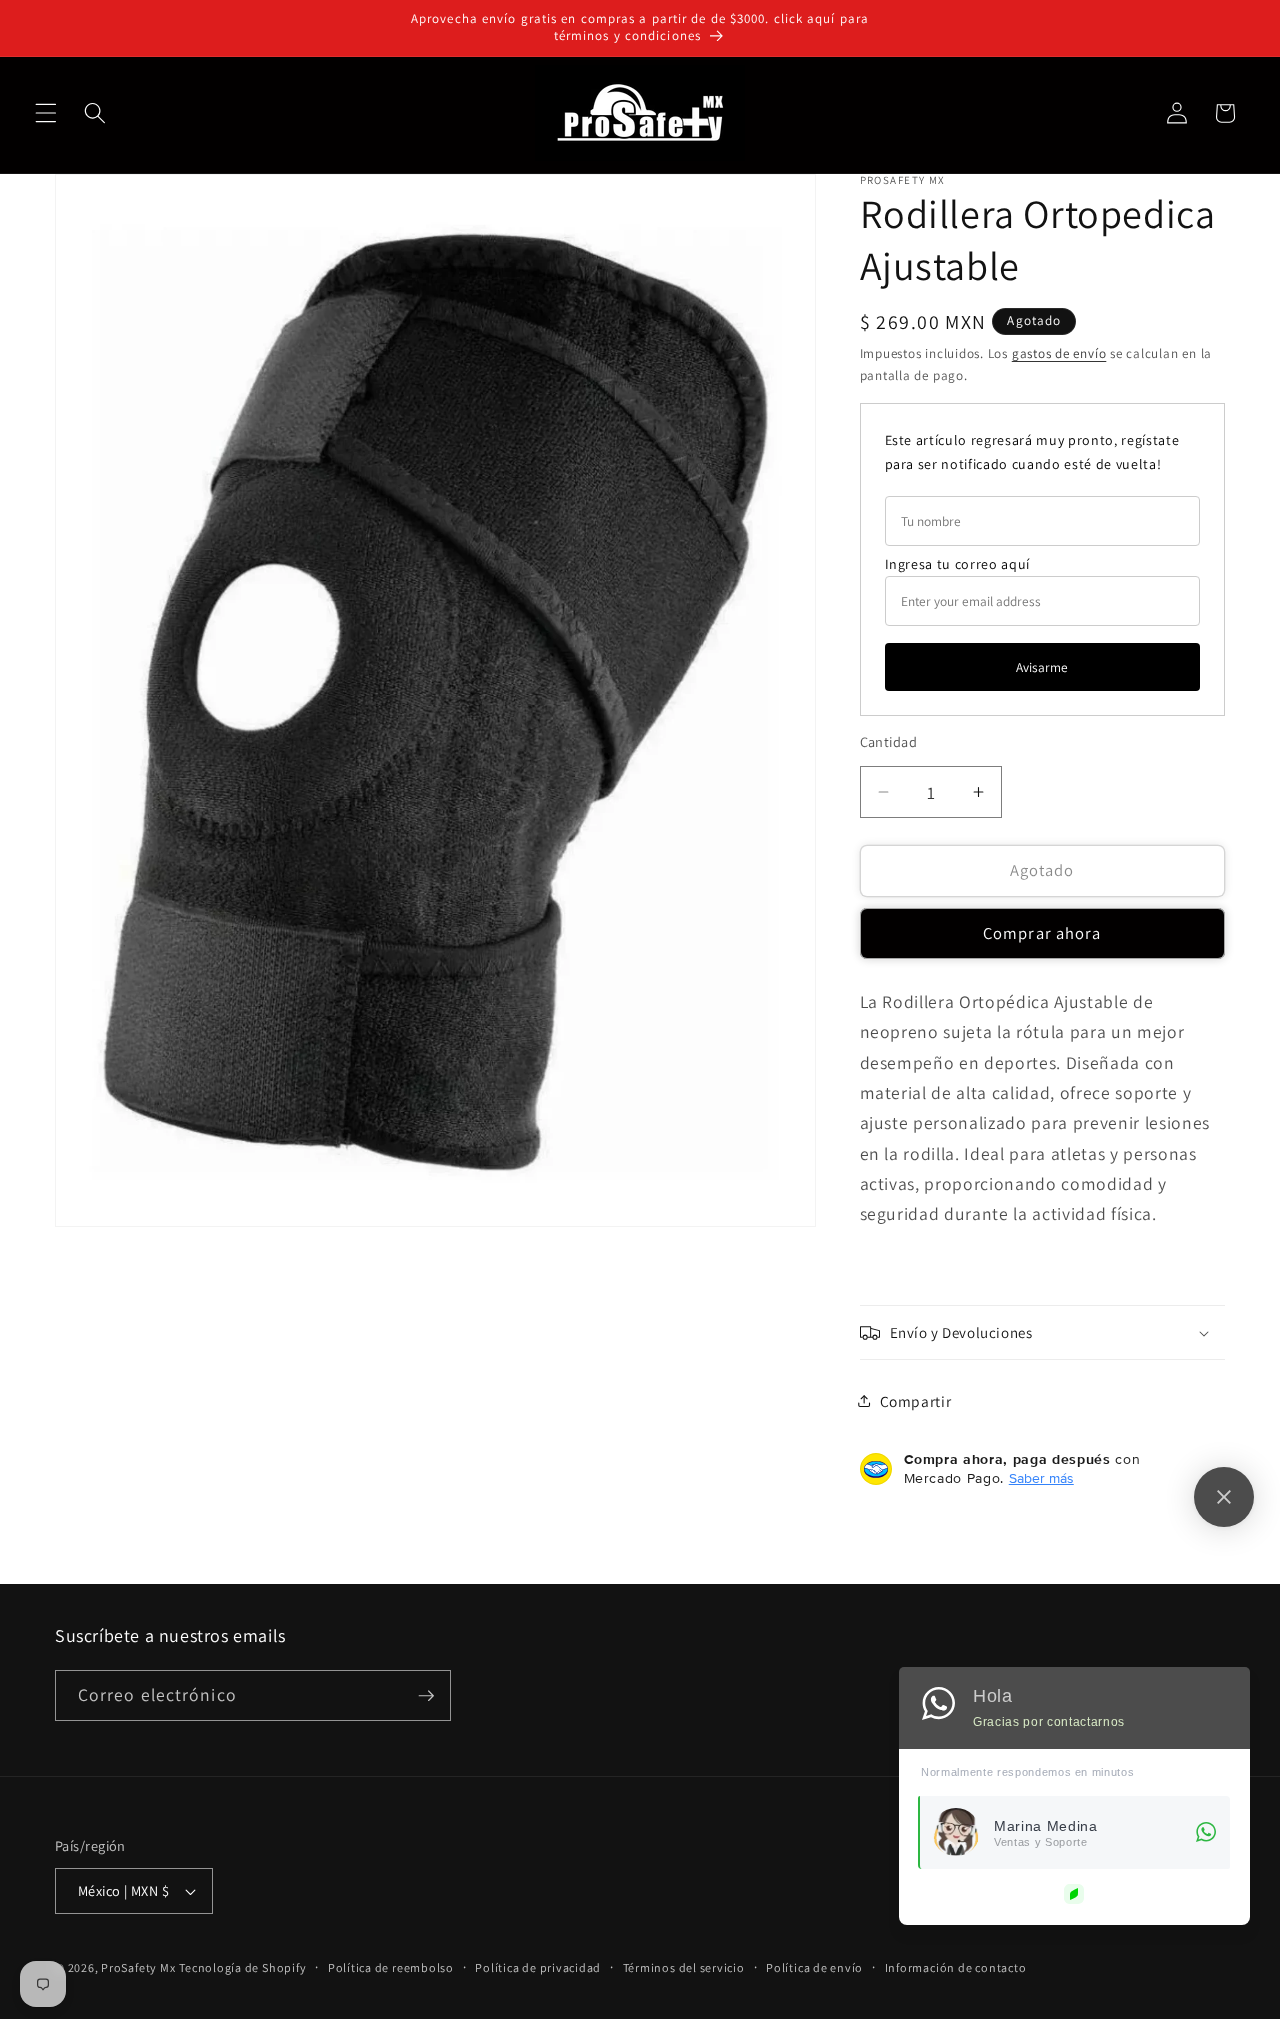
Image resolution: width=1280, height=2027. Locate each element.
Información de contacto (956, 1967)
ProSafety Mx (138, 1967)
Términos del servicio (684, 1967)
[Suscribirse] (426, 1696)
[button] (46, 113)
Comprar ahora (1042, 933)
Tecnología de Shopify (242, 1967)
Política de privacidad (538, 1967)
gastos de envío (1059, 353)
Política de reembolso (391, 1967)
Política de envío (814, 1967)
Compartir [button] (916, 1401)
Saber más (1041, 1478)
